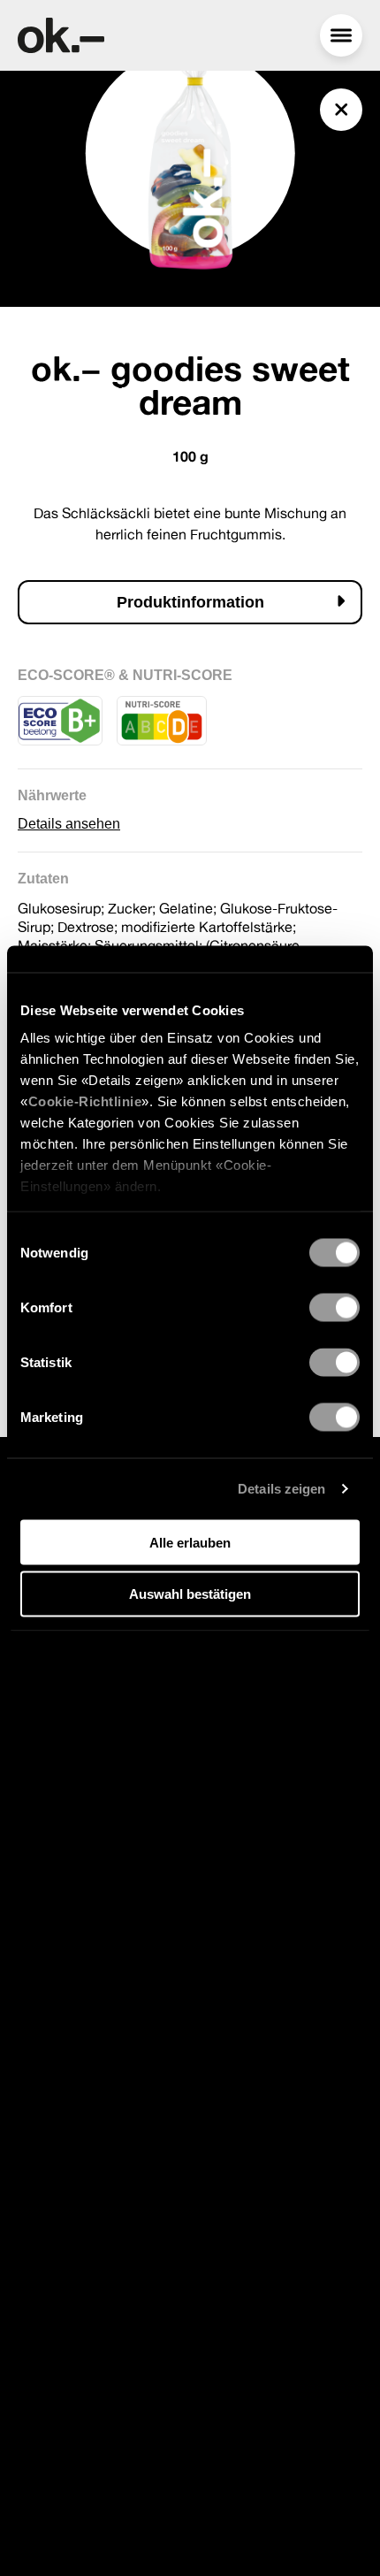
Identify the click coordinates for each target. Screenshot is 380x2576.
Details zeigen (281, 1489)
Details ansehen (69, 824)
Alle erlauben (190, 1542)
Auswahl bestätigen (190, 1594)
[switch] (334, 1307)
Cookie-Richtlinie (85, 1101)
